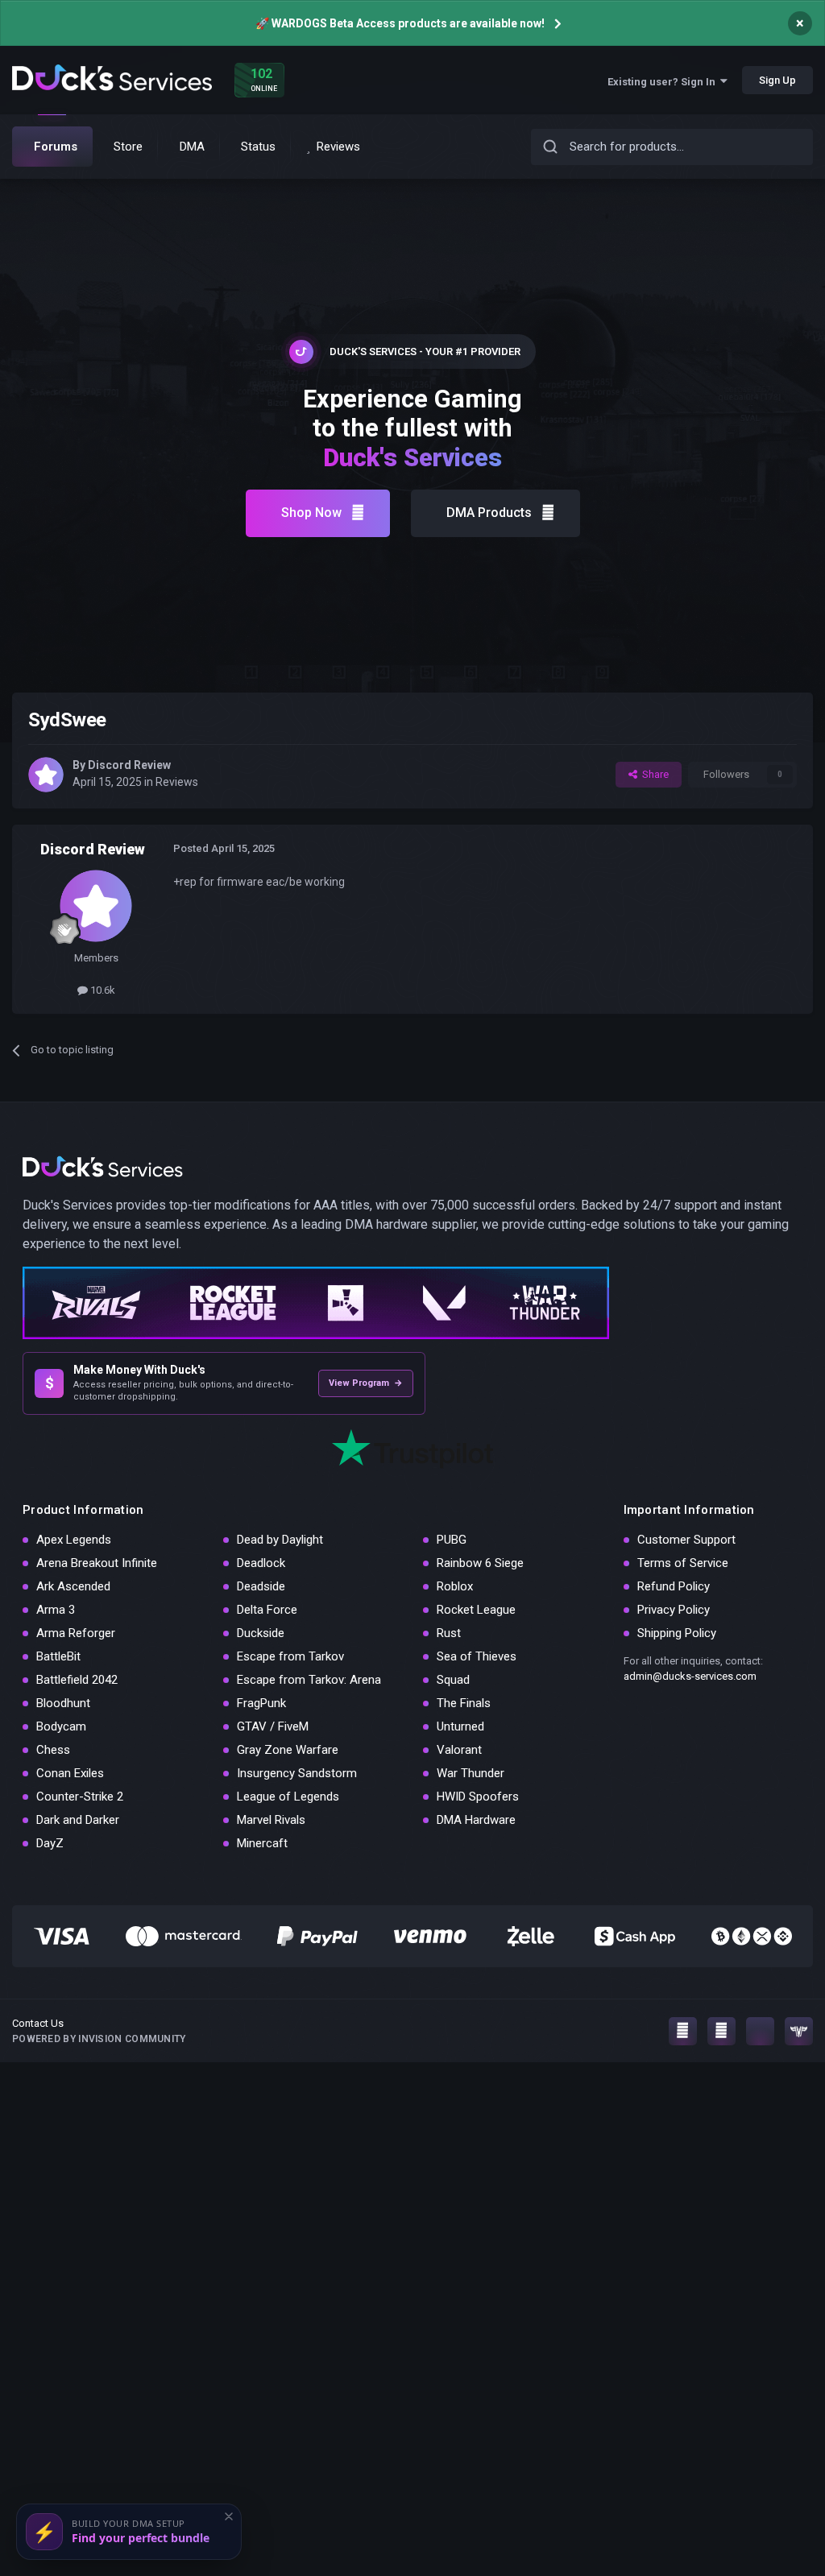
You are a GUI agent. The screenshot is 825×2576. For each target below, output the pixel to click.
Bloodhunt (63, 1703)
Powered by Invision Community (99, 2039)
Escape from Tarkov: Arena (309, 1680)
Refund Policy (674, 1586)
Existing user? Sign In (664, 82)
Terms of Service (683, 1563)
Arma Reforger (76, 1633)
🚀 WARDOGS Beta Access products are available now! (400, 23)
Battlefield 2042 (77, 1680)
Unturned (460, 1726)
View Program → (366, 1383)
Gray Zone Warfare (288, 1750)
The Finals (464, 1703)
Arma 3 (56, 1610)
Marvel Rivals (271, 1820)
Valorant (459, 1750)
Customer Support (686, 1540)
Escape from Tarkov (290, 1656)
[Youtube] (721, 2031)
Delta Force (267, 1610)
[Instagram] (683, 2031)
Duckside (261, 1633)
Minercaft (262, 1843)
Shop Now (311, 513)
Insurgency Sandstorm (297, 1773)
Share (653, 774)
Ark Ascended (73, 1586)
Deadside (261, 1586)
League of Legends (288, 1797)
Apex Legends (74, 1540)
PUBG (452, 1540)
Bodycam (61, 1726)
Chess (53, 1750)
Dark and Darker (78, 1820)
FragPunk (261, 1703)
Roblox (455, 1586)
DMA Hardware (476, 1820)
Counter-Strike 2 (80, 1797)
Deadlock (261, 1563)
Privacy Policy (674, 1610)
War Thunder (471, 1773)
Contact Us (38, 2023)
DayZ (50, 1843)
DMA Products (489, 513)
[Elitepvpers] (799, 2031)
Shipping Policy (677, 1633)
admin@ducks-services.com (690, 1676)
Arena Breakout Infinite (97, 1563)
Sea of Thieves (477, 1656)
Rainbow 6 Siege (480, 1563)
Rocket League (476, 1610)
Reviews (177, 782)
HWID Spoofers (478, 1797)
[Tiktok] (760, 2031)
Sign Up (777, 80)
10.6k (102, 990)
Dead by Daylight (280, 1540)
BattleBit (58, 1656)
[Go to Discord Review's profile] (46, 775)
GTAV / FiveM (273, 1726)
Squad (453, 1680)
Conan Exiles (70, 1773)
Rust (449, 1633)
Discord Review (129, 765)
